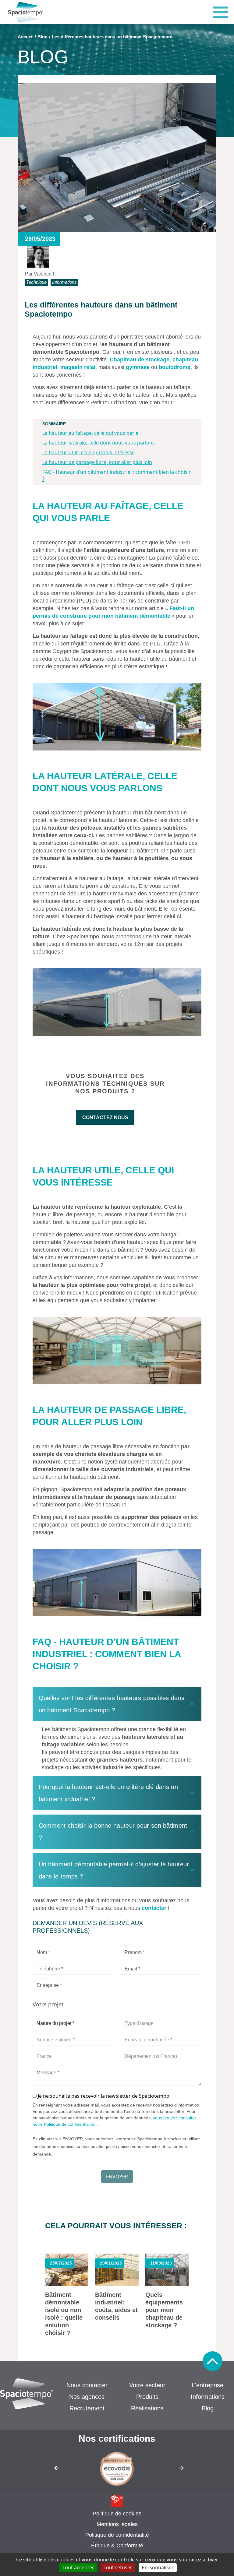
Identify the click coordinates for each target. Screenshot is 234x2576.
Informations (208, 2397)
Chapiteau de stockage (140, 360)
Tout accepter (78, 2567)
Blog (43, 37)
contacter (154, 1908)
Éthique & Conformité (117, 2546)
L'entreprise (207, 2385)
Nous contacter (87, 2385)
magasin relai (78, 367)
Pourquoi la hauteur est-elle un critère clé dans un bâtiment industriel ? (108, 1793)
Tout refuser (118, 2567)
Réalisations (147, 2408)
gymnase (138, 367)
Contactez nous (105, 1118)
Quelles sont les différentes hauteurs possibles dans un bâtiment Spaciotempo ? (112, 1704)
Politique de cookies (117, 2514)
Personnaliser (158, 2567)
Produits (147, 2397)
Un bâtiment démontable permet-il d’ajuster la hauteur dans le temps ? (114, 1870)
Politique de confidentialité (117, 2535)
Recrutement (87, 2408)
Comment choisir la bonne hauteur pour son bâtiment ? (113, 1832)
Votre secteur (147, 2385)
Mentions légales (117, 2524)
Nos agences (87, 2397)
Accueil (26, 37)
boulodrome (175, 367)
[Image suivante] (183, 2470)
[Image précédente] (51, 2470)
